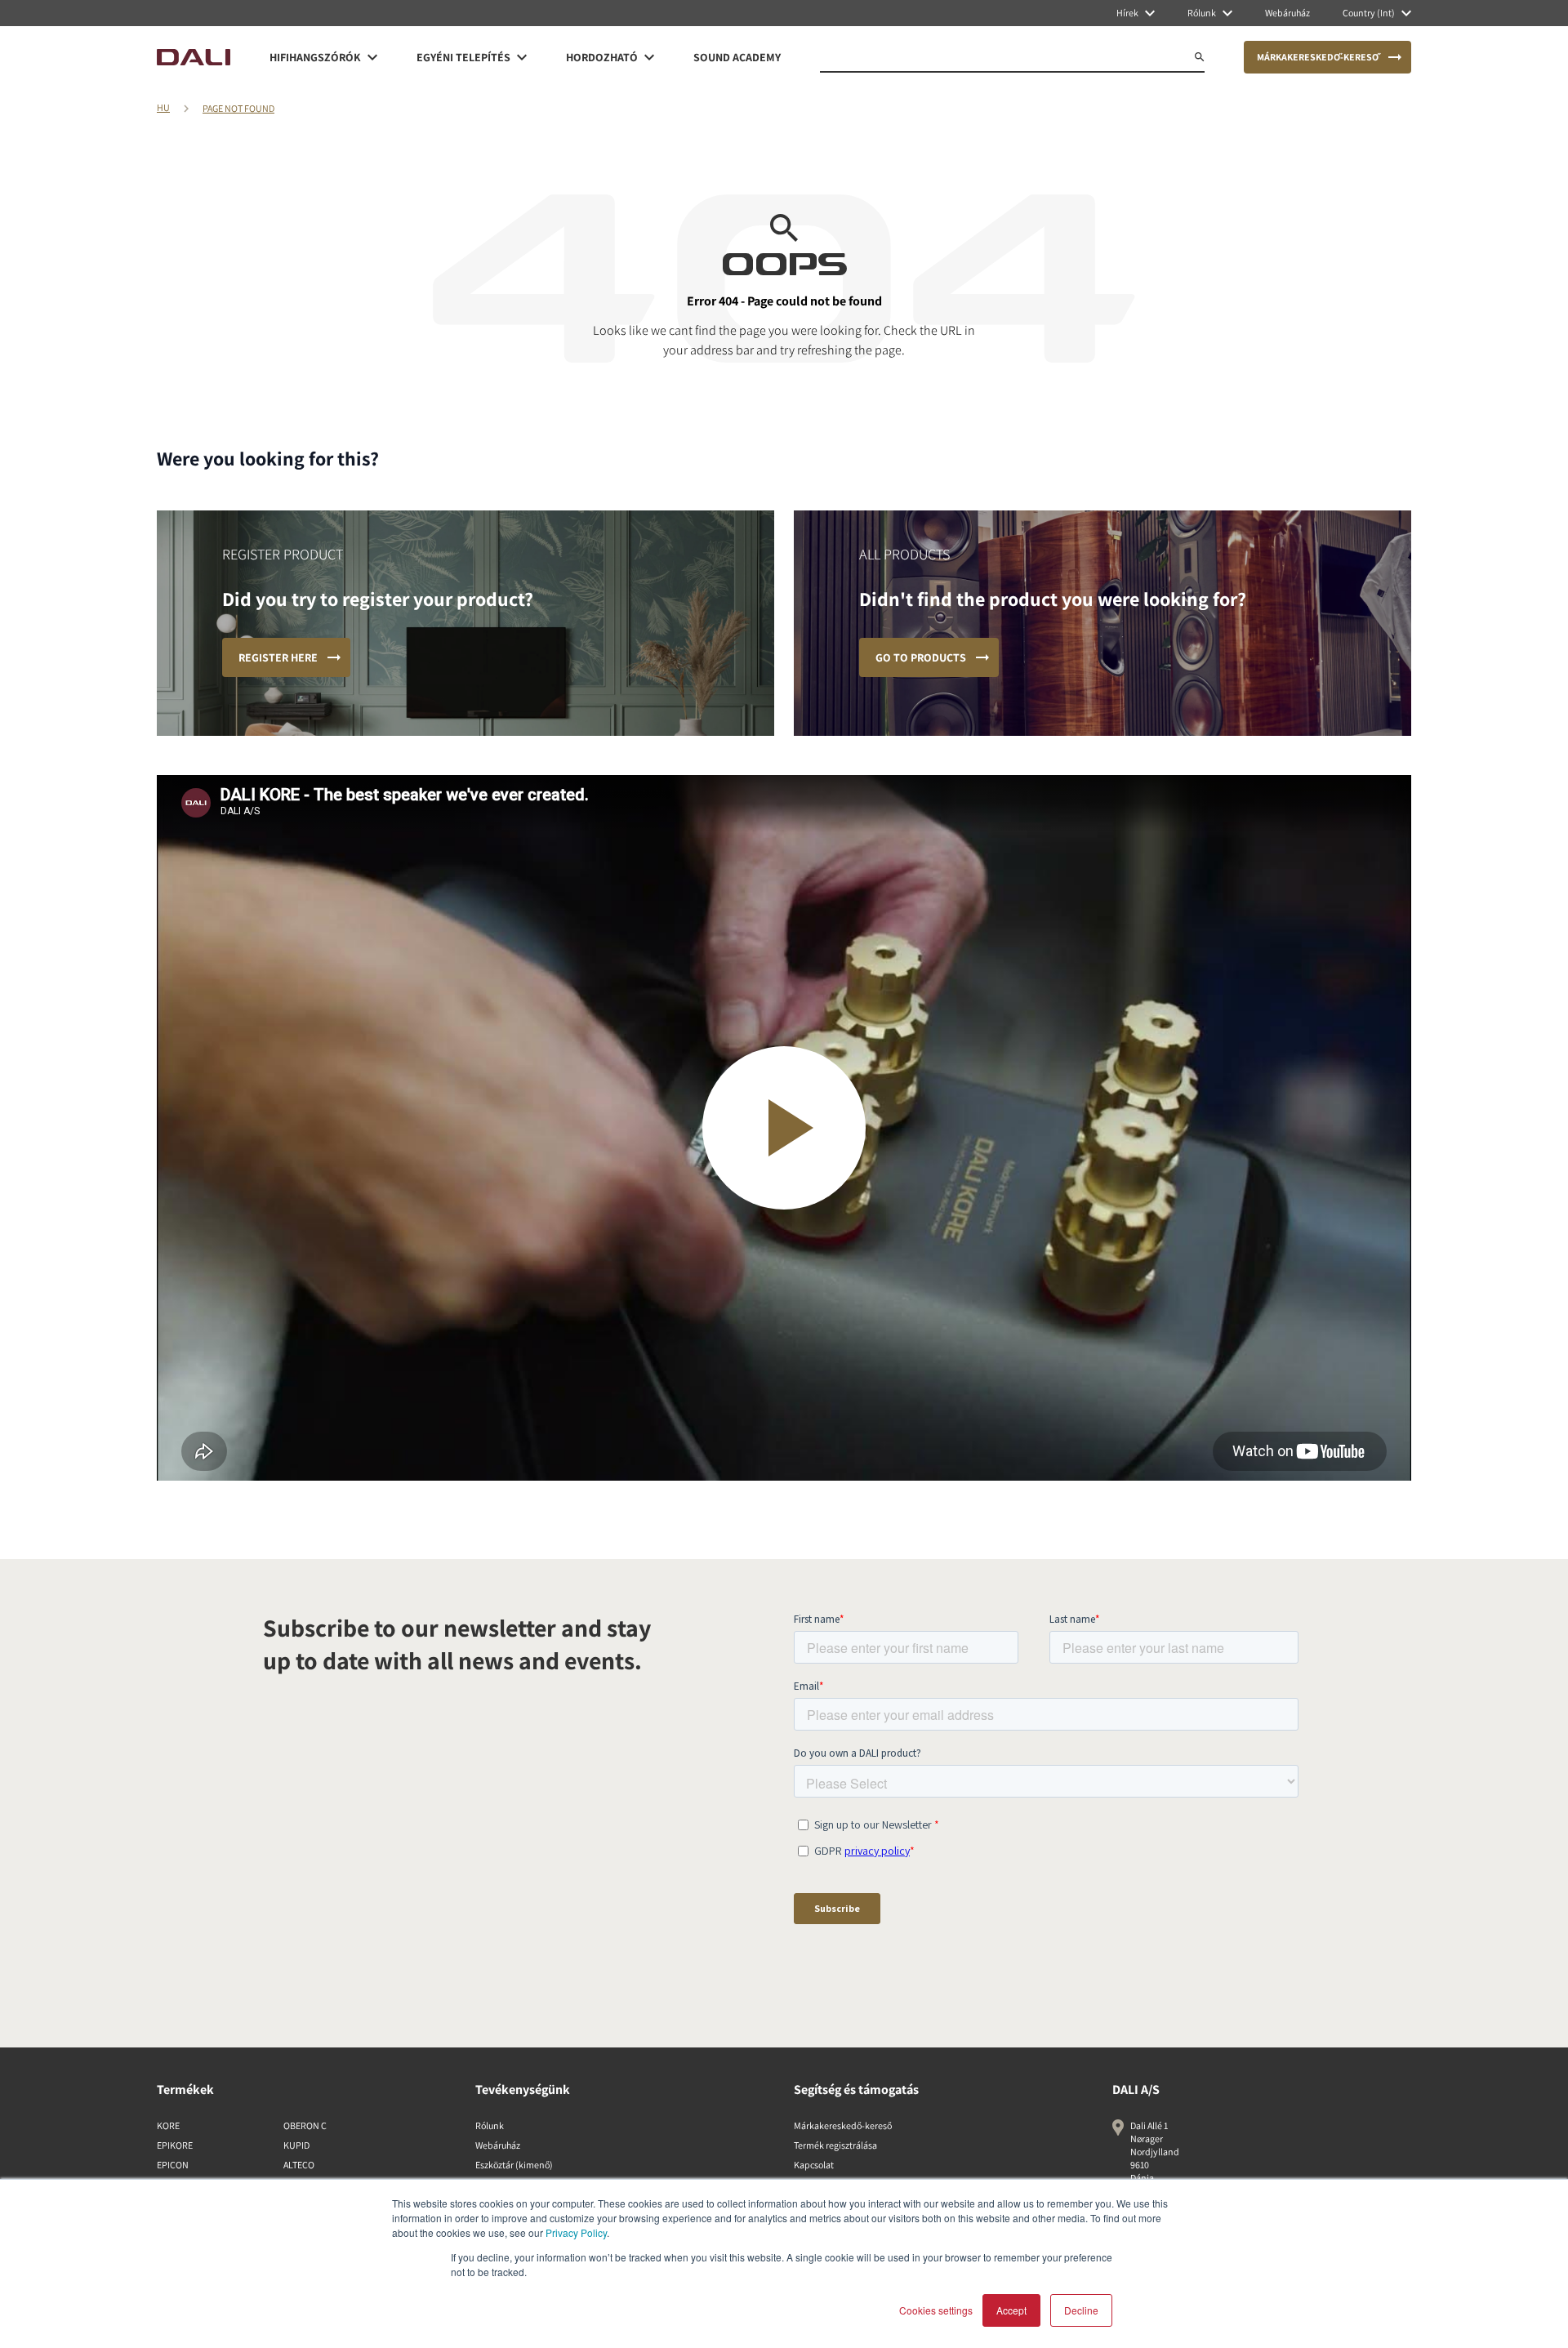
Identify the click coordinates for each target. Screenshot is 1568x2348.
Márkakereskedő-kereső (843, 2125)
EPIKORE (175, 2145)
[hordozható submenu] (649, 57)
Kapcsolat (814, 2165)
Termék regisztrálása (835, 2145)
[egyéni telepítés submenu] (522, 57)
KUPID (296, 2145)
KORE (168, 2125)
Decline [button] (1081, 2310)
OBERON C (305, 2125)
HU (163, 107)
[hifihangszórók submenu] (372, 57)
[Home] (194, 57)
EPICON (173, 2165)
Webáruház (498, 2145)
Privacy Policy (576, 2232)
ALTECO (299, 2165)
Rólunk (490, 2125)
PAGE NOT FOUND (238, 108)
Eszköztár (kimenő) (514, 2165)
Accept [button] (1011, 2310)
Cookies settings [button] (936, 2310)
